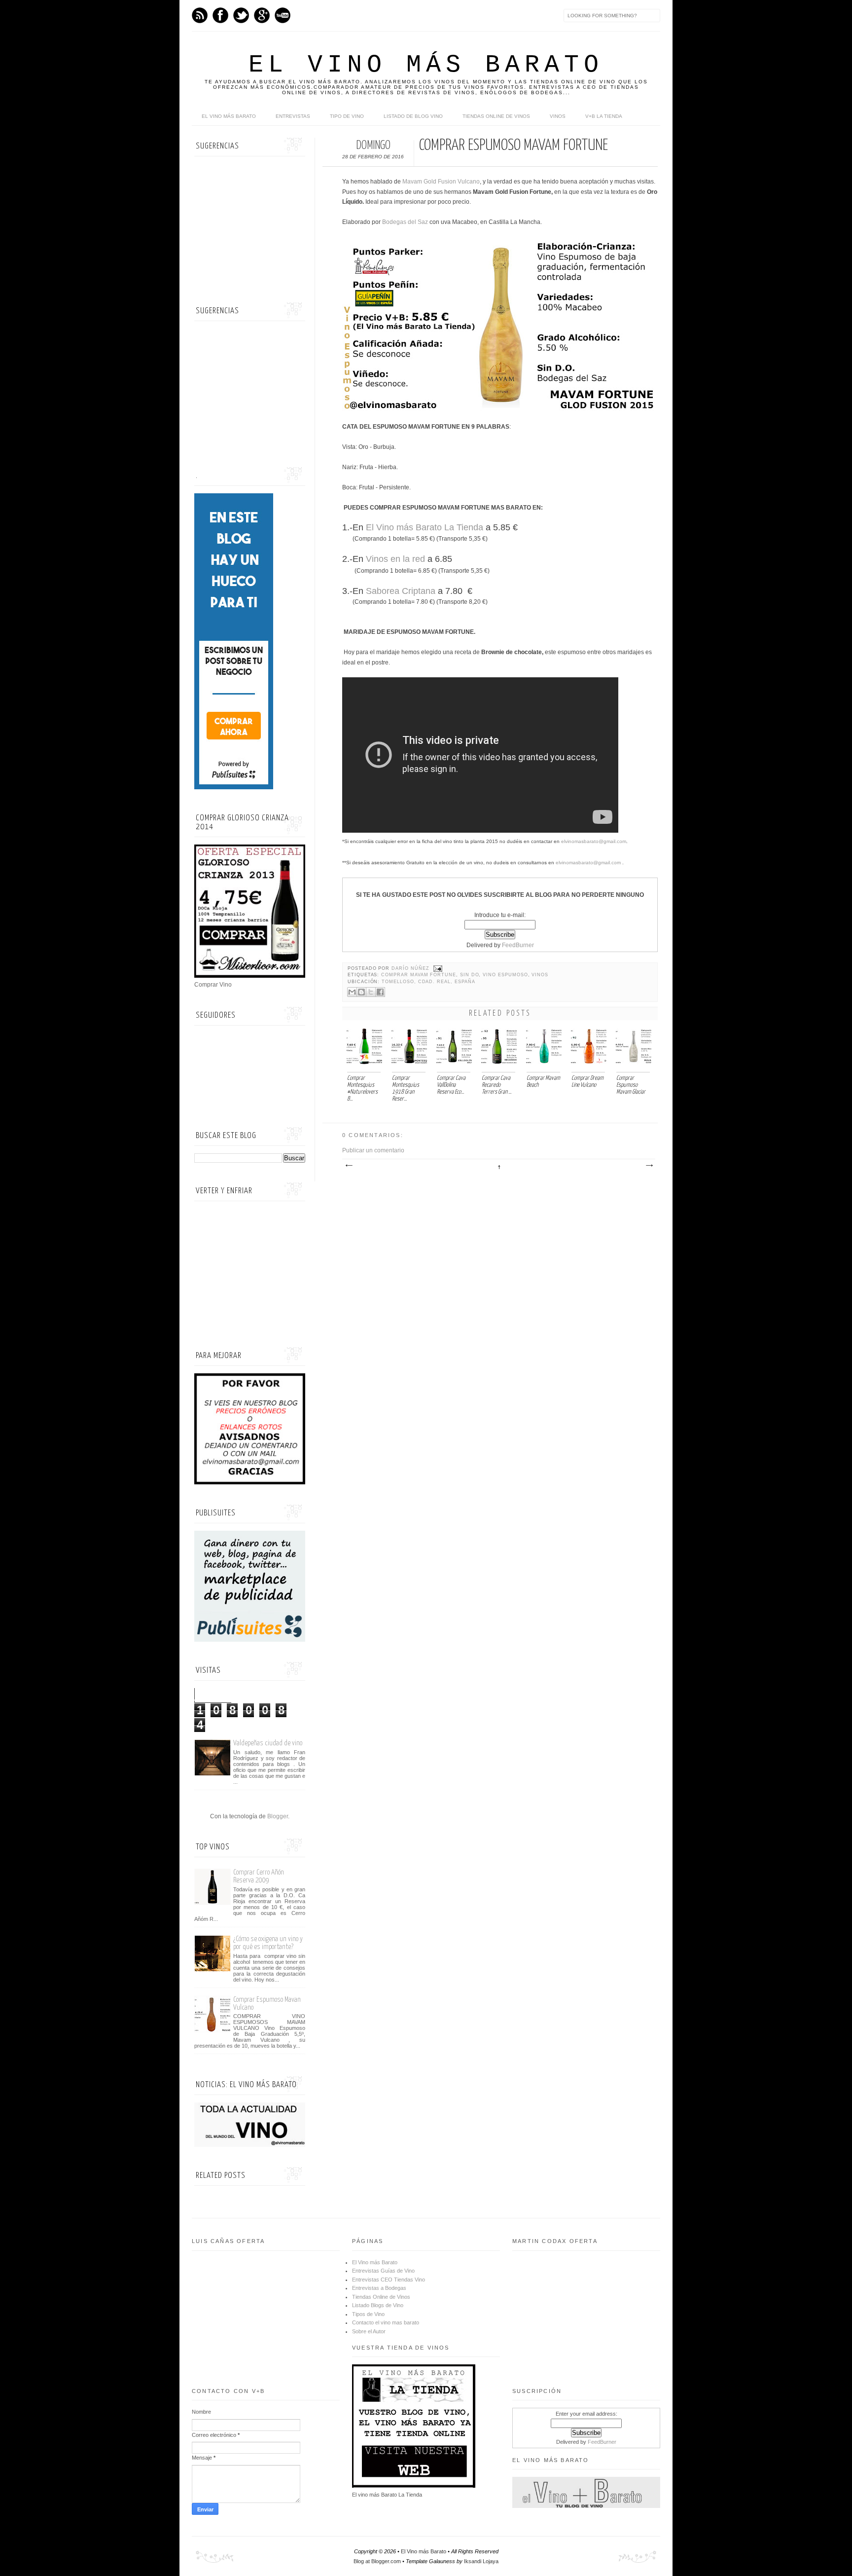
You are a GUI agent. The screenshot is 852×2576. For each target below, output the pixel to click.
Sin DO (470, 975)
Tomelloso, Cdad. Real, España (428, 982)
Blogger (278, 1816)
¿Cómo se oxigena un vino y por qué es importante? (268, 1943)
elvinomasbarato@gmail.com (594, 841)
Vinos (558, 116)
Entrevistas (293, 116)
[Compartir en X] (371, 992)
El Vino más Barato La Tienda (425, 527)
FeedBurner (518, 945)
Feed (200, 15)
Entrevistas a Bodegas (379, 2288)
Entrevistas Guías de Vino (383, 2271)
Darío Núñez (411, 968)
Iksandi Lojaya (481, 2561)
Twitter (241, 15)
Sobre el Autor (369, 2331)
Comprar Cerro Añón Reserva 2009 (259, 1876)
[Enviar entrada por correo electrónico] (437, 968)
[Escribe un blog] (361, 992)
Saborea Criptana (402, 591)
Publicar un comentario (373, 1150)
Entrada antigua (649, 1166)
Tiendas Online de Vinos (381, 2297)
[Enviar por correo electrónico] (352, 992)
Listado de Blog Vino (413, 116)
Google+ (262, 15)
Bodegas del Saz (405, 222)
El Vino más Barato (426, 65)
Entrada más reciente (349, 1166)
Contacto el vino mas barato (386, 2322)
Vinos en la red (395, 559)
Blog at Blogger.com (377, 2561)
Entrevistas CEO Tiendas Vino (389, 2280)
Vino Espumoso (505, 975)
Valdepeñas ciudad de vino (268, 1743)
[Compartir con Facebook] (380, 992)
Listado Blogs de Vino (378, 2305)
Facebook (220, 15)
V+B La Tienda (604, 116)
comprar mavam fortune (419, 975)
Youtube (283, 15)
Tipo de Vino (347, 116)
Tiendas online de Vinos (496, 116)
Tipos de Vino (368, 2314)
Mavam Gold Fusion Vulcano (441, 182)
